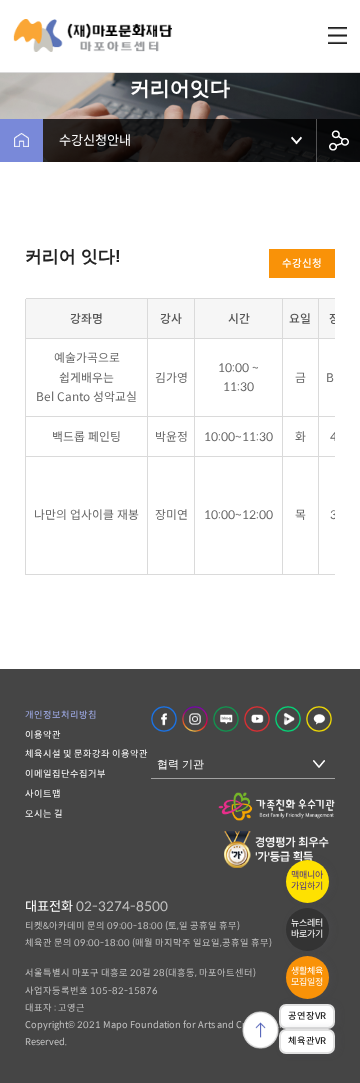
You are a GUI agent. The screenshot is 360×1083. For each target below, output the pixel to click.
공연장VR (307, 1016)
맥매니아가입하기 (307, 880)
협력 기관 (180, 764)
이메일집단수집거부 (65, 774)
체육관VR (307, 1041)
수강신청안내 (95, 140)
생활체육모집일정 (307, 976)
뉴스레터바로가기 (307, 928)
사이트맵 (43, 794)
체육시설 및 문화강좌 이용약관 (86, 754)
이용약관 (43, 735)
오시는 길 (44, 814)
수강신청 (302, 263)
